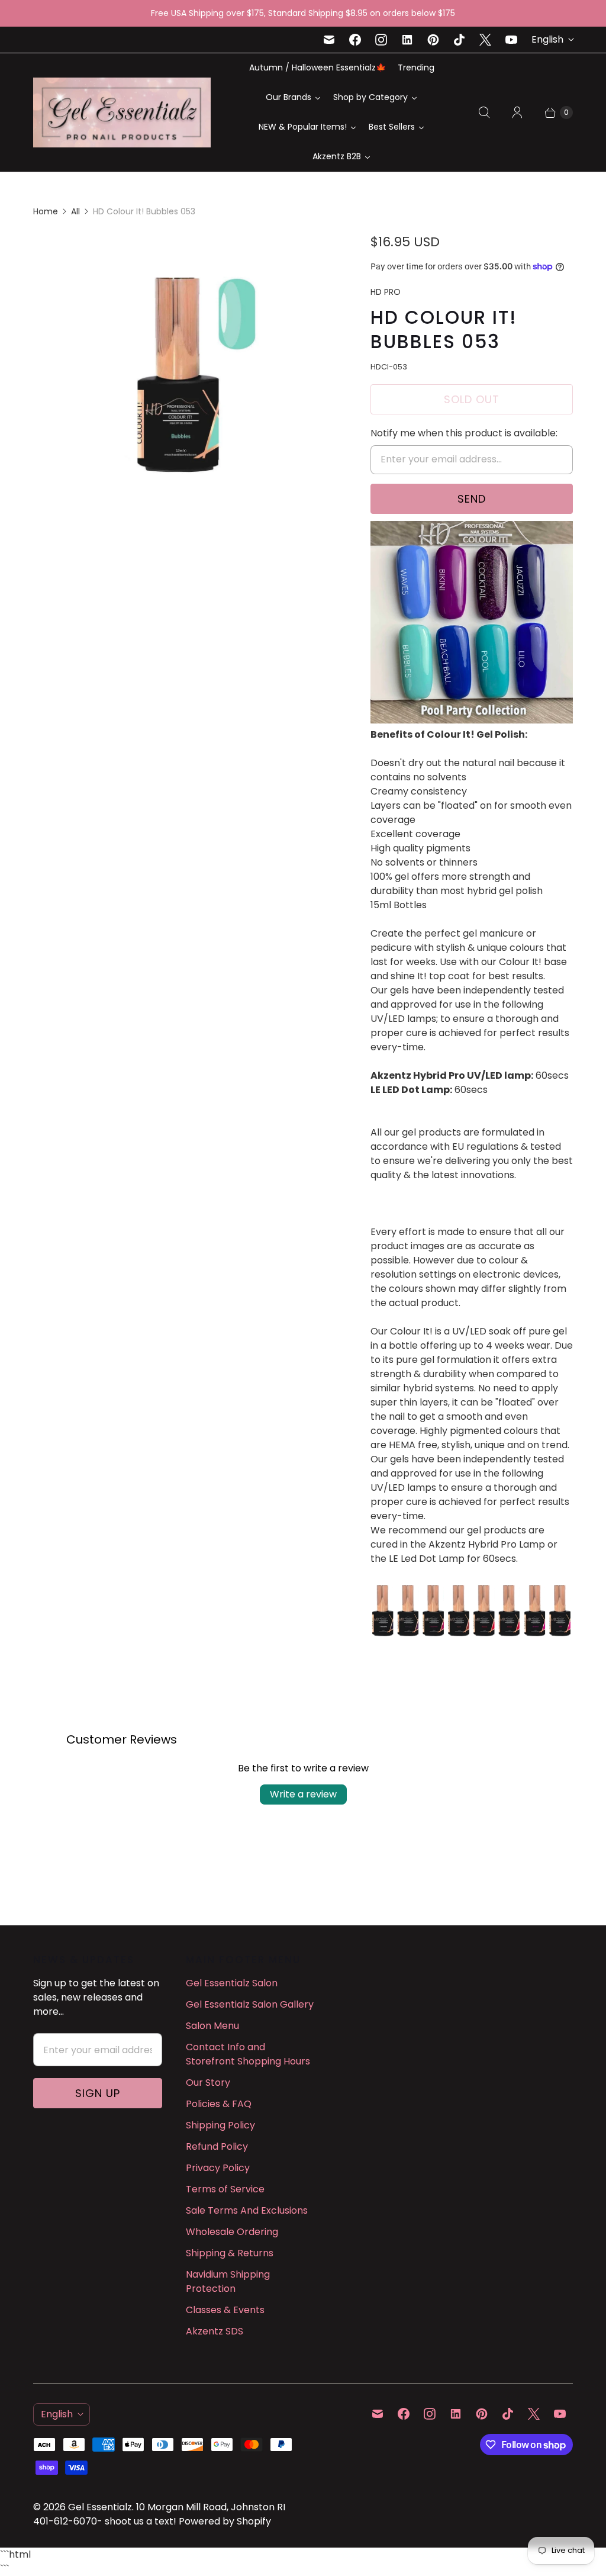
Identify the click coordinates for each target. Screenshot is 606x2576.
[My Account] (517, 112)
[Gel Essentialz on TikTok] (459, 40)
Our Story (208, 2083)
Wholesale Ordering (232, 2232)
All (75, 211)
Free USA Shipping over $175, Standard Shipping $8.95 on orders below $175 (303, 13)
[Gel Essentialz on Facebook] (355, 40)
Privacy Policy (218, 2168)
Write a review (303, 1794)
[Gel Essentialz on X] (485, 40)
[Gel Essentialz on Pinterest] (433, 40)
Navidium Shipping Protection (228, 2281)
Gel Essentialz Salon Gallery (250, 2004)
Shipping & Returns (230, 2253)
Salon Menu (212, 2026)
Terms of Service (225, 2189)
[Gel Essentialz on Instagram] (381, 40)
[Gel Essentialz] (122, 112)
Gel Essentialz (100, 2507)
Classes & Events (225, 2310)
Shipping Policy (220, 2125)
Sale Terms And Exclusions (247, 2210)
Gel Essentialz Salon (232, 1983)
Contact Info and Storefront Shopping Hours (248, 2054)
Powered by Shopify (225, 2521)
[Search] (484, 112)
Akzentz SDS (215, 2331)
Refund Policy (217, 2146)
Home (46, 211)
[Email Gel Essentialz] (329, 40)
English (547, 39)
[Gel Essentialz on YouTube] (511, 40)
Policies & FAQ (219, 2104)
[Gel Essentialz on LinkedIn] (407, 40)
